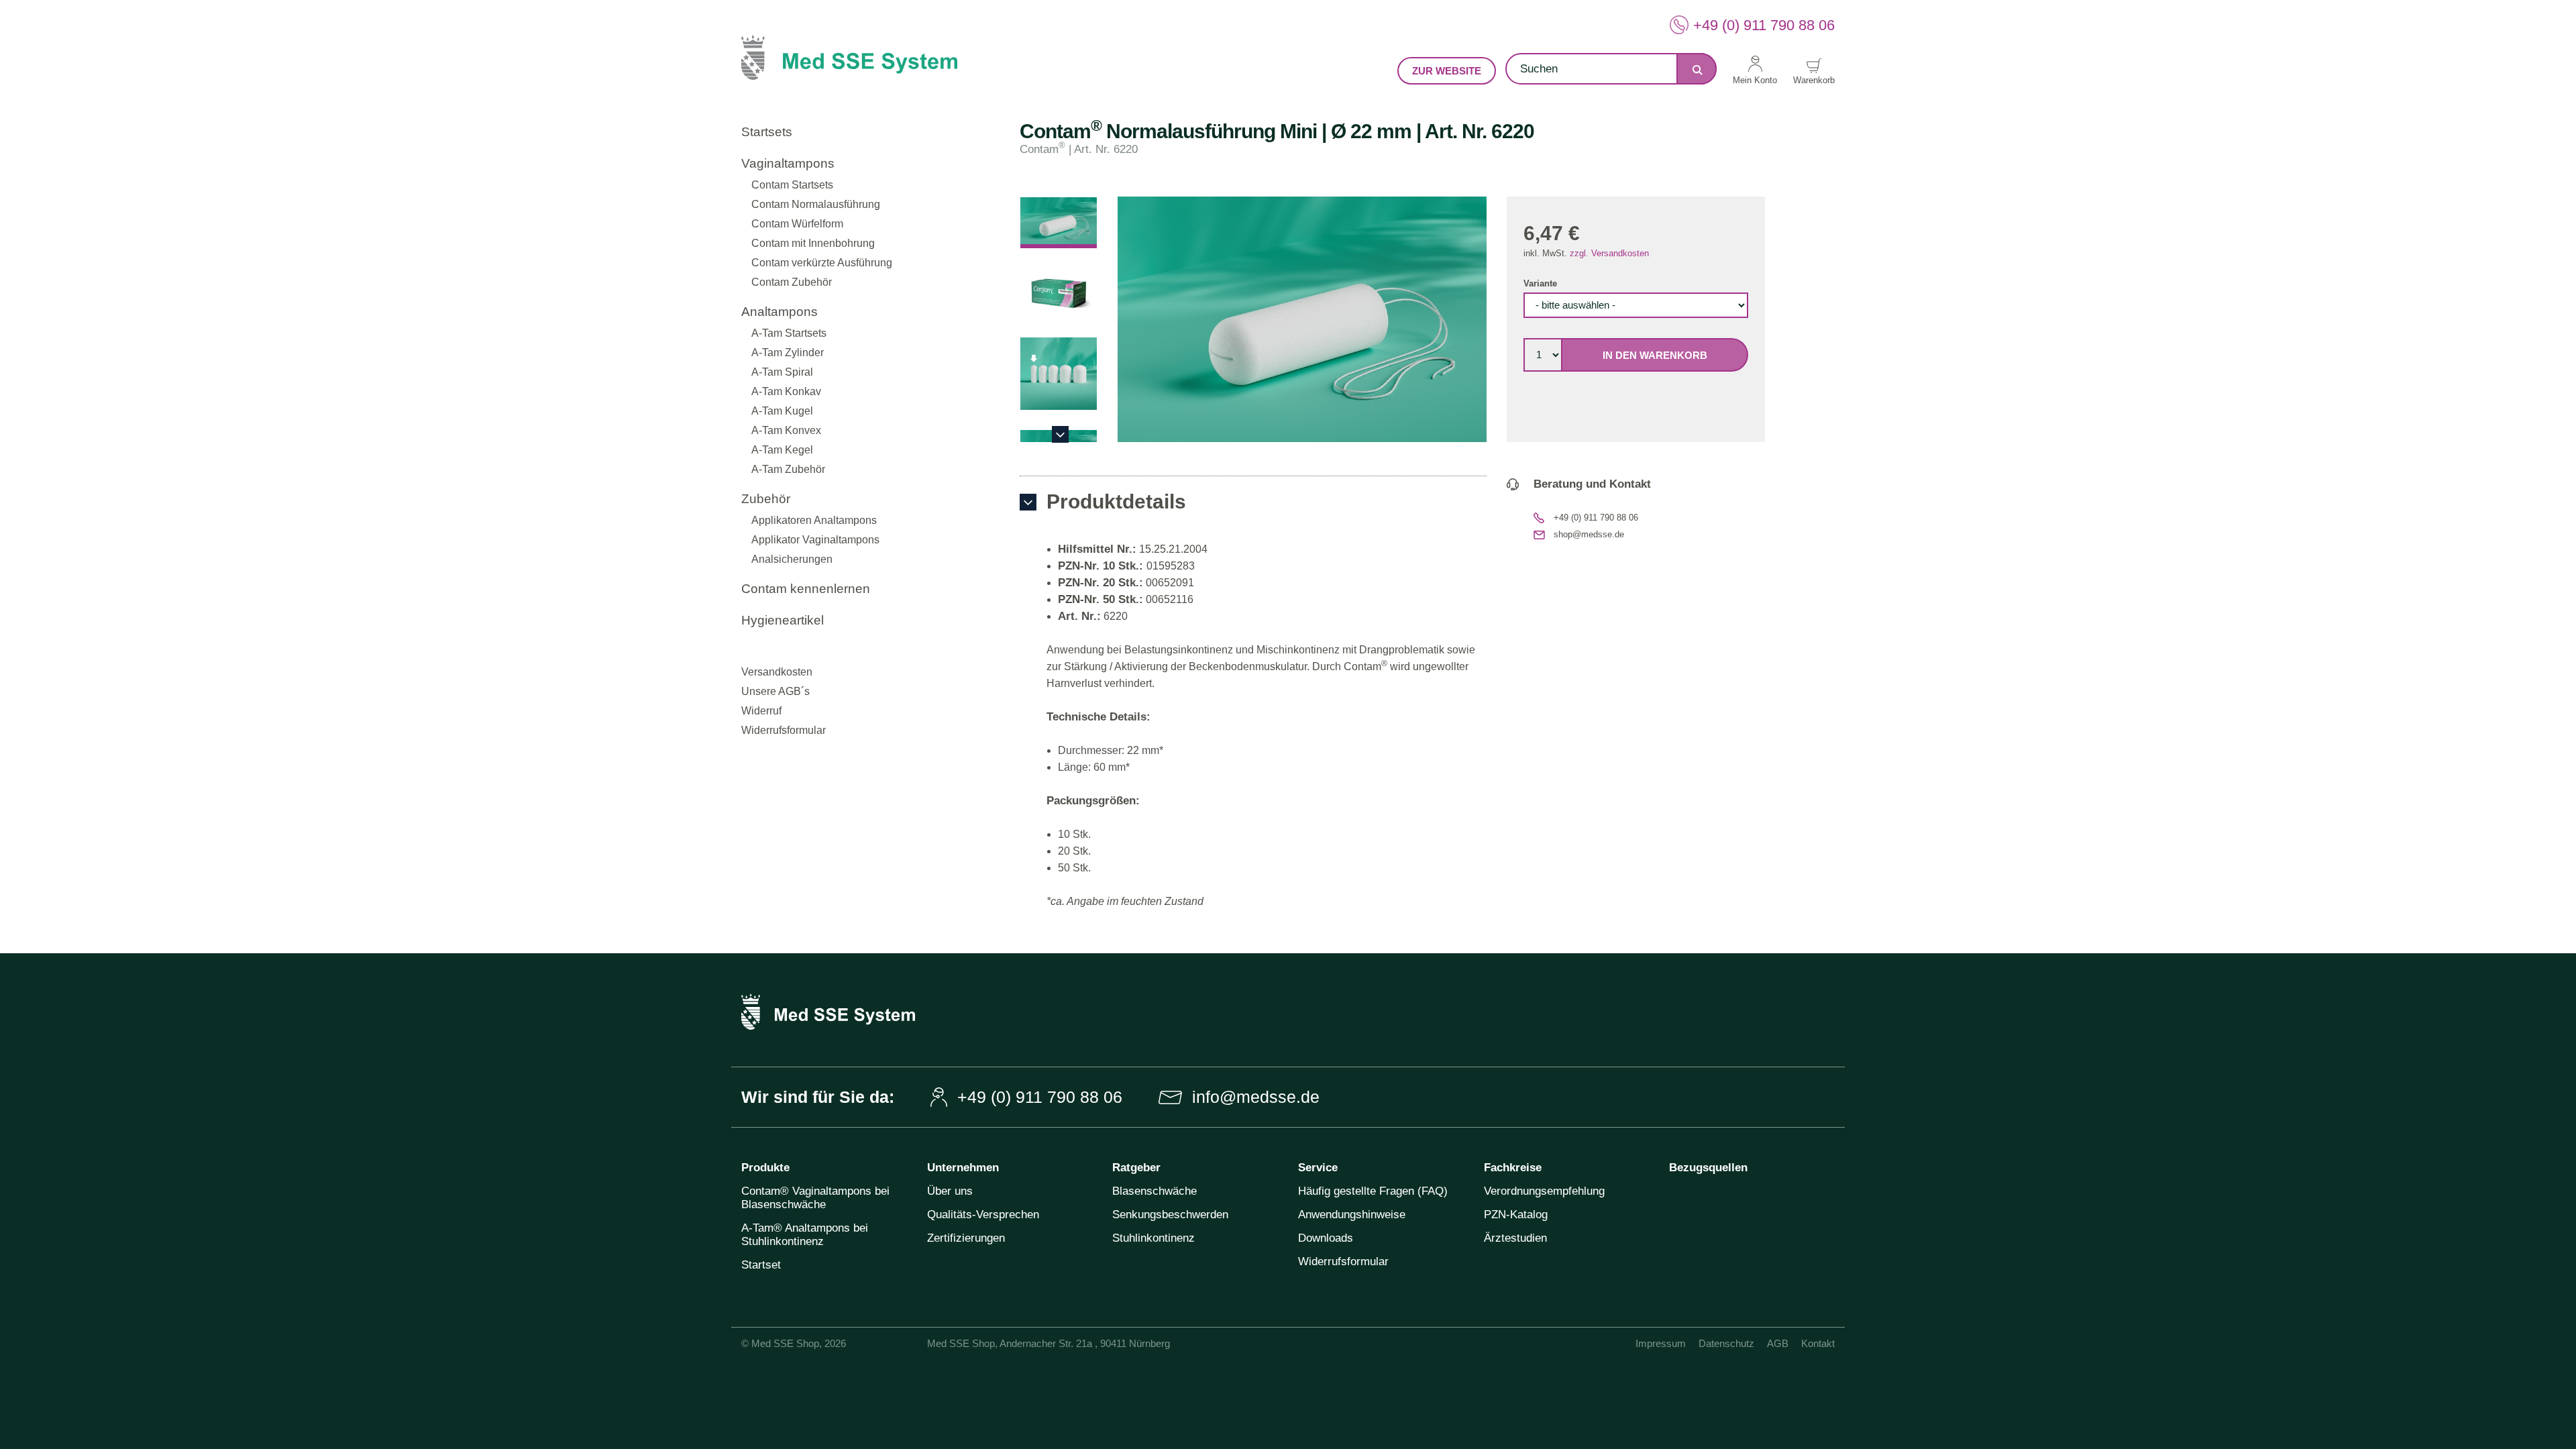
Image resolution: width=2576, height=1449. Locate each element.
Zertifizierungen (966, 1238)
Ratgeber (1136, 1168)
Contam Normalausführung (816, 204)
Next (1060, 434)
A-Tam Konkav (786, 391)
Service (1318, 1168)
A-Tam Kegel (782, 450)
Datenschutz (1726, 1343)
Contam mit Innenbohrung (813, 243)
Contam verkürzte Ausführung (822, 263)
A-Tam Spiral (782, 372)
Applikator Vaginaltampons (815, 540)
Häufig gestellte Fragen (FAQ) (1373, 1191)
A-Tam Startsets (789, 333)
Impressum (1661, 1343)
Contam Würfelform (797, 224)
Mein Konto (1755, 80)
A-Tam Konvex (786, 430)
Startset (761, 1265)
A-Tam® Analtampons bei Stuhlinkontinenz (805, 1235)
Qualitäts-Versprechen (983, 1215)
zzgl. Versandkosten (1609, 253)
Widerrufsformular (784, 730)
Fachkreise (1513, 1168)
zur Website (1447, 71)
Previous (1060, 205)
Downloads (1326, 1238)
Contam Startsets (792, 185)
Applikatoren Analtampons (814, 520)
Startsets (767, 132)
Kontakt (1818, 1343)
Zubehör (766, 499)
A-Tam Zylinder (788, 353)
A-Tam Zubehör (788, 469)
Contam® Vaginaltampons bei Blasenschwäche (815, 1198)
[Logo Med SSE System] (849, 68)
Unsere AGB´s (775, 691)
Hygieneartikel (783, 620)
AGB (1778, 1343)
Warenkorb (1814, 80)
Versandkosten (777, 672)
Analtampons (780, 312)
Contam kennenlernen (806, 589)
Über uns (950, 1191)
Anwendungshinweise (1352, 1215)
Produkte (765, 1168)
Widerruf (761, 711)
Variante (1540, 283)
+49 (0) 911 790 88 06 (1764, 25)
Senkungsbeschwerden (1170, 1215)
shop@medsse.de (1589, 534)
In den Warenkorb (1655, 355)
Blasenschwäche (1155, 1191)
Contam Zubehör (792, 282)
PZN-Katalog (1516, 1215)
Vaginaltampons (788, 163)
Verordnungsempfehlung (1544, 1191)
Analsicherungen (792, 559)
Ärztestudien (1515, 1238)
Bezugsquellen (1708, 1168)
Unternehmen (963, 1168)
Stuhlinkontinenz (1153, 1238)
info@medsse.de (1256, 1097)
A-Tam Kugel (782, 411)
